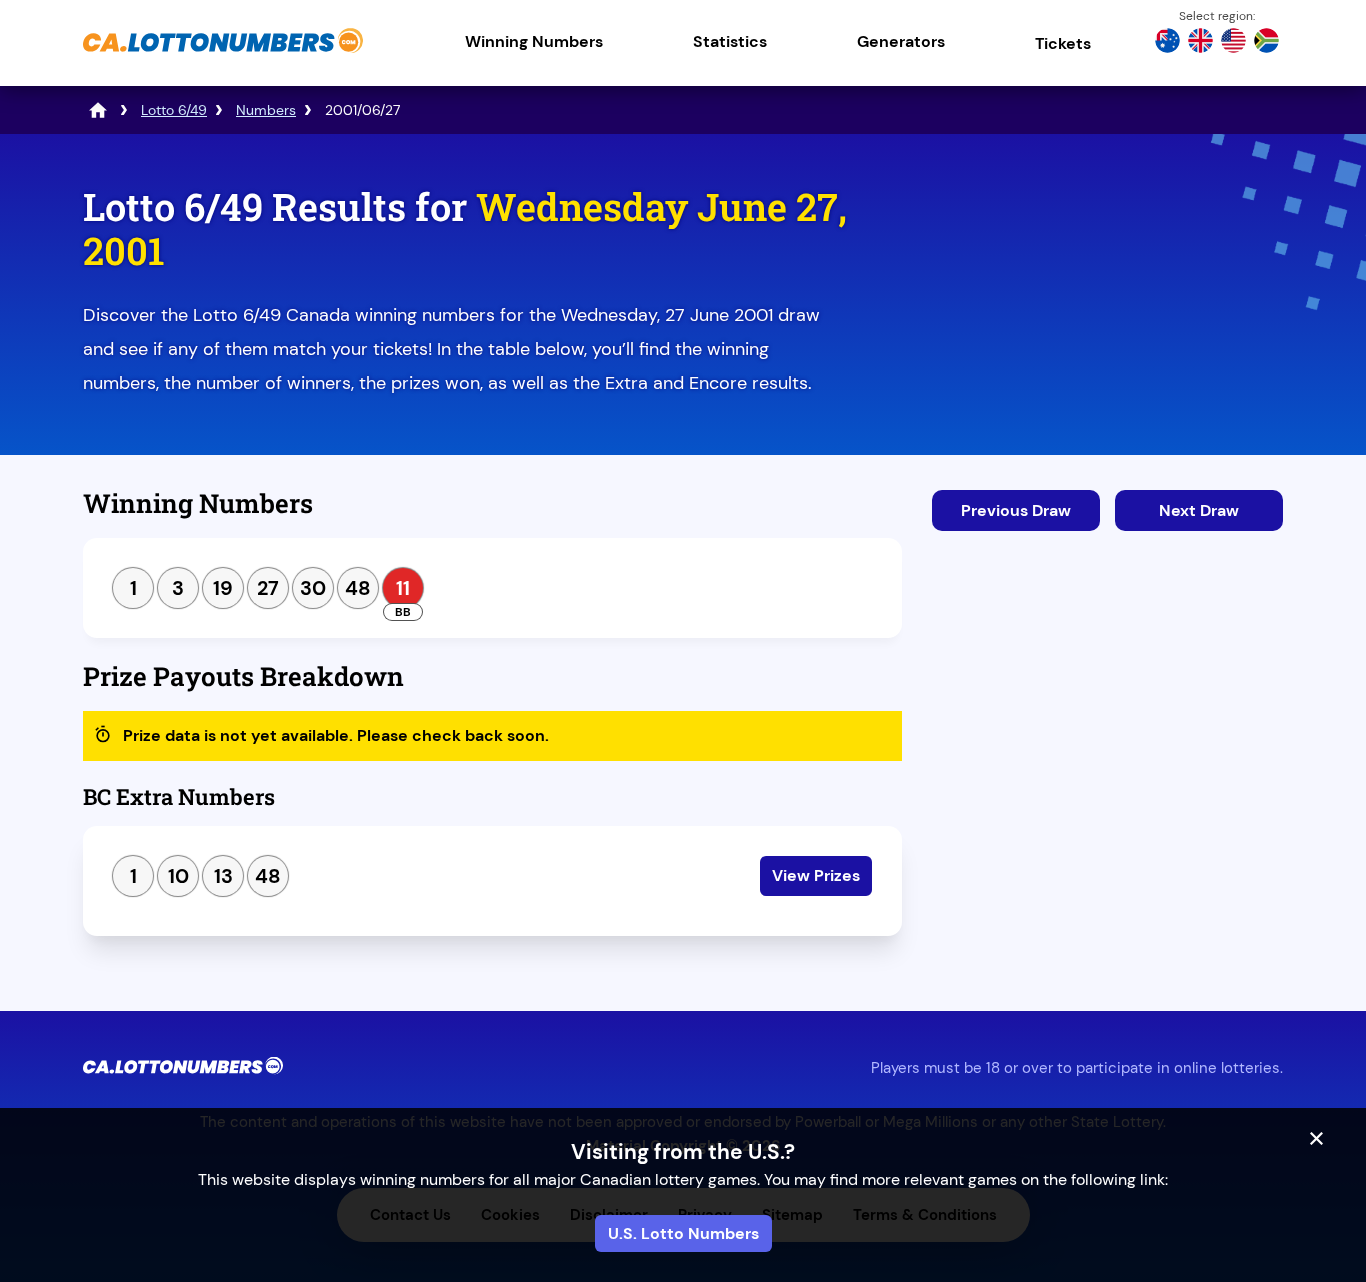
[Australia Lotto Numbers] (1167, 43)
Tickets (1063, 43)
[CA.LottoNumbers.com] (223, 54)
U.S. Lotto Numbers (683, 1233)
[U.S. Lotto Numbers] (1233, 43)
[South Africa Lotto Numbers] (1266, 43)
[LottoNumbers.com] (98, 110)
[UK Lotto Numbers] (1200, 43)
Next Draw (1199, 510)
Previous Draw (1016, 510)
